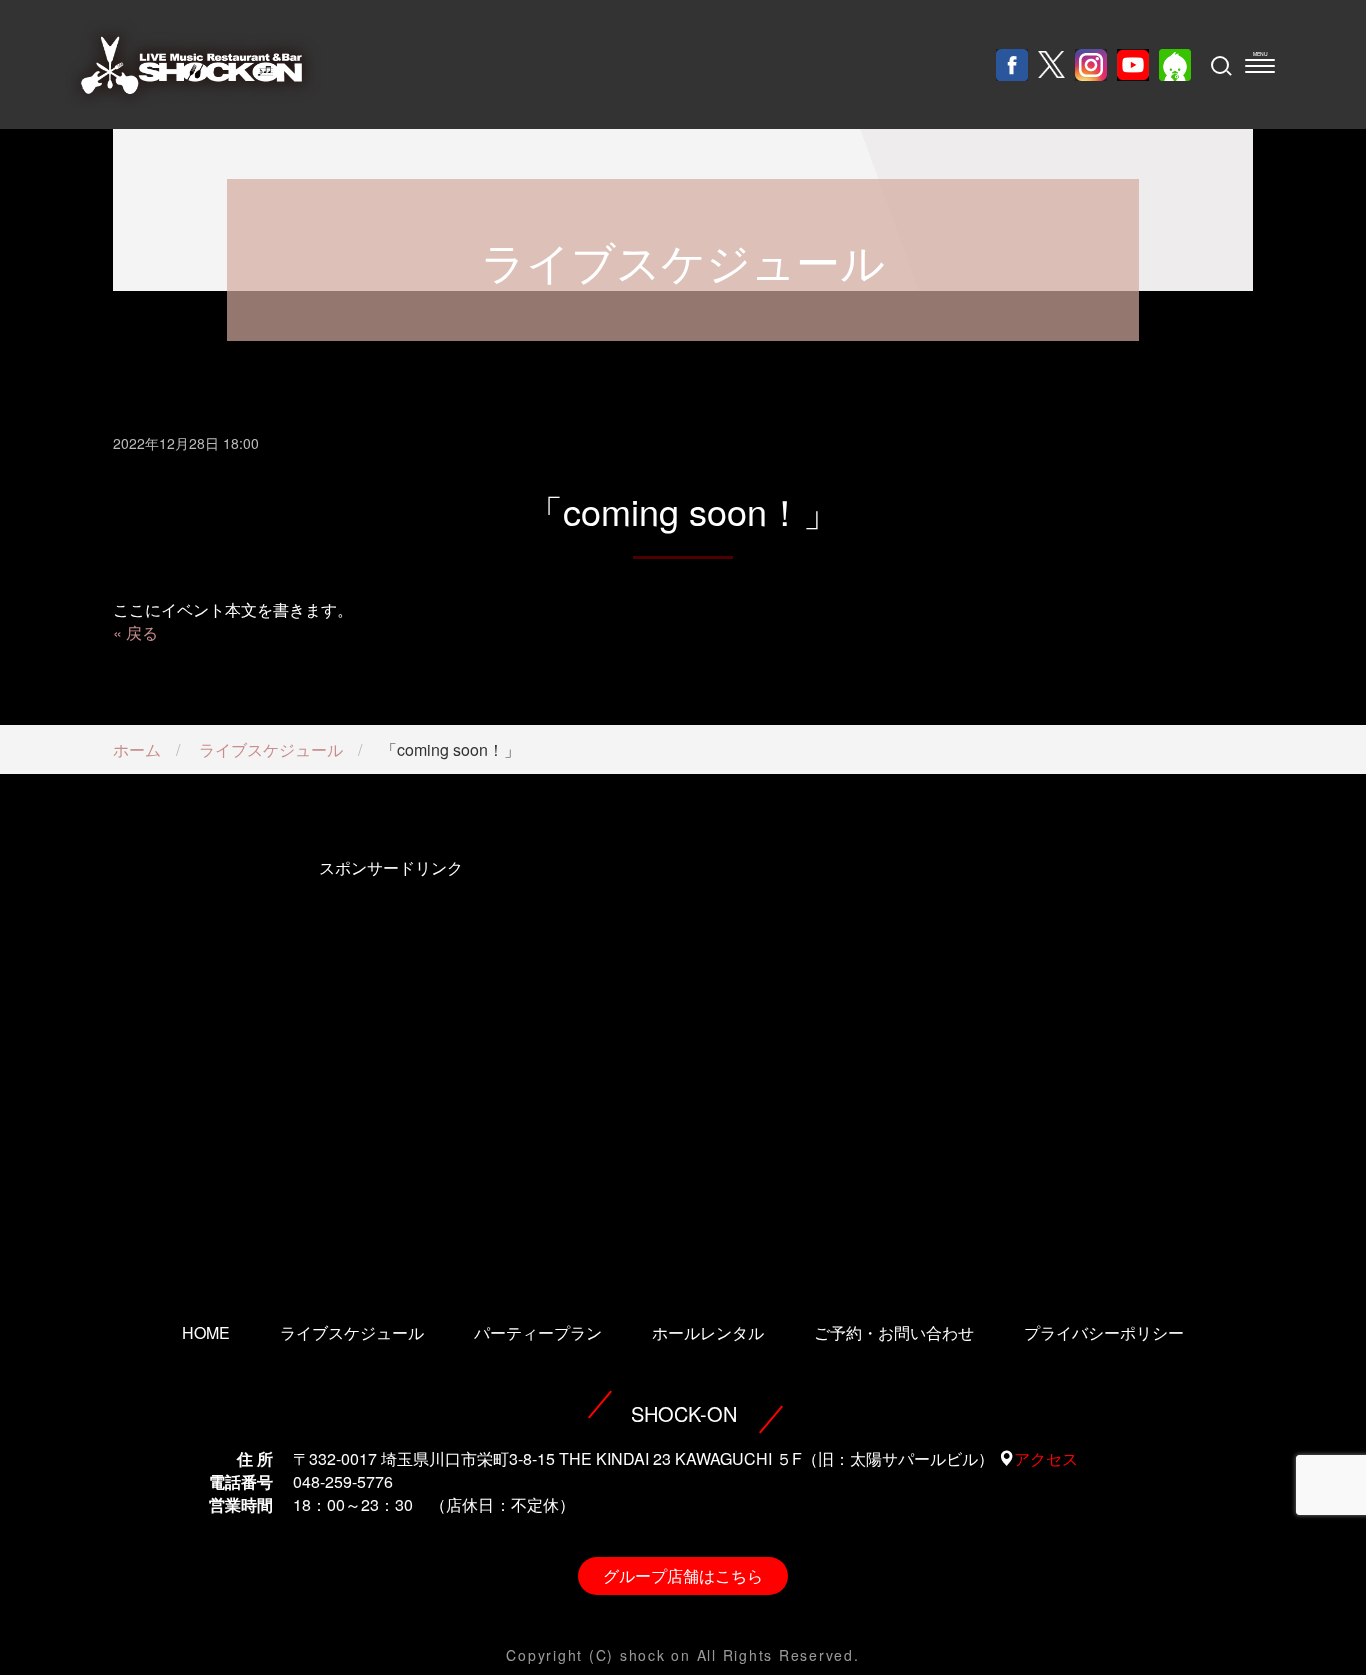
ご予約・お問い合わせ (894, 1332)
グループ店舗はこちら (683, 1575)
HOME (206, 1332)
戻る (142, 632)
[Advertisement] (390, 1063)
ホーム (137, 749)
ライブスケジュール (271, 749)
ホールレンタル (708, 1332)
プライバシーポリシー (1104, 1332)
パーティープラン (538, 1332)
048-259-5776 (343, 1481)
